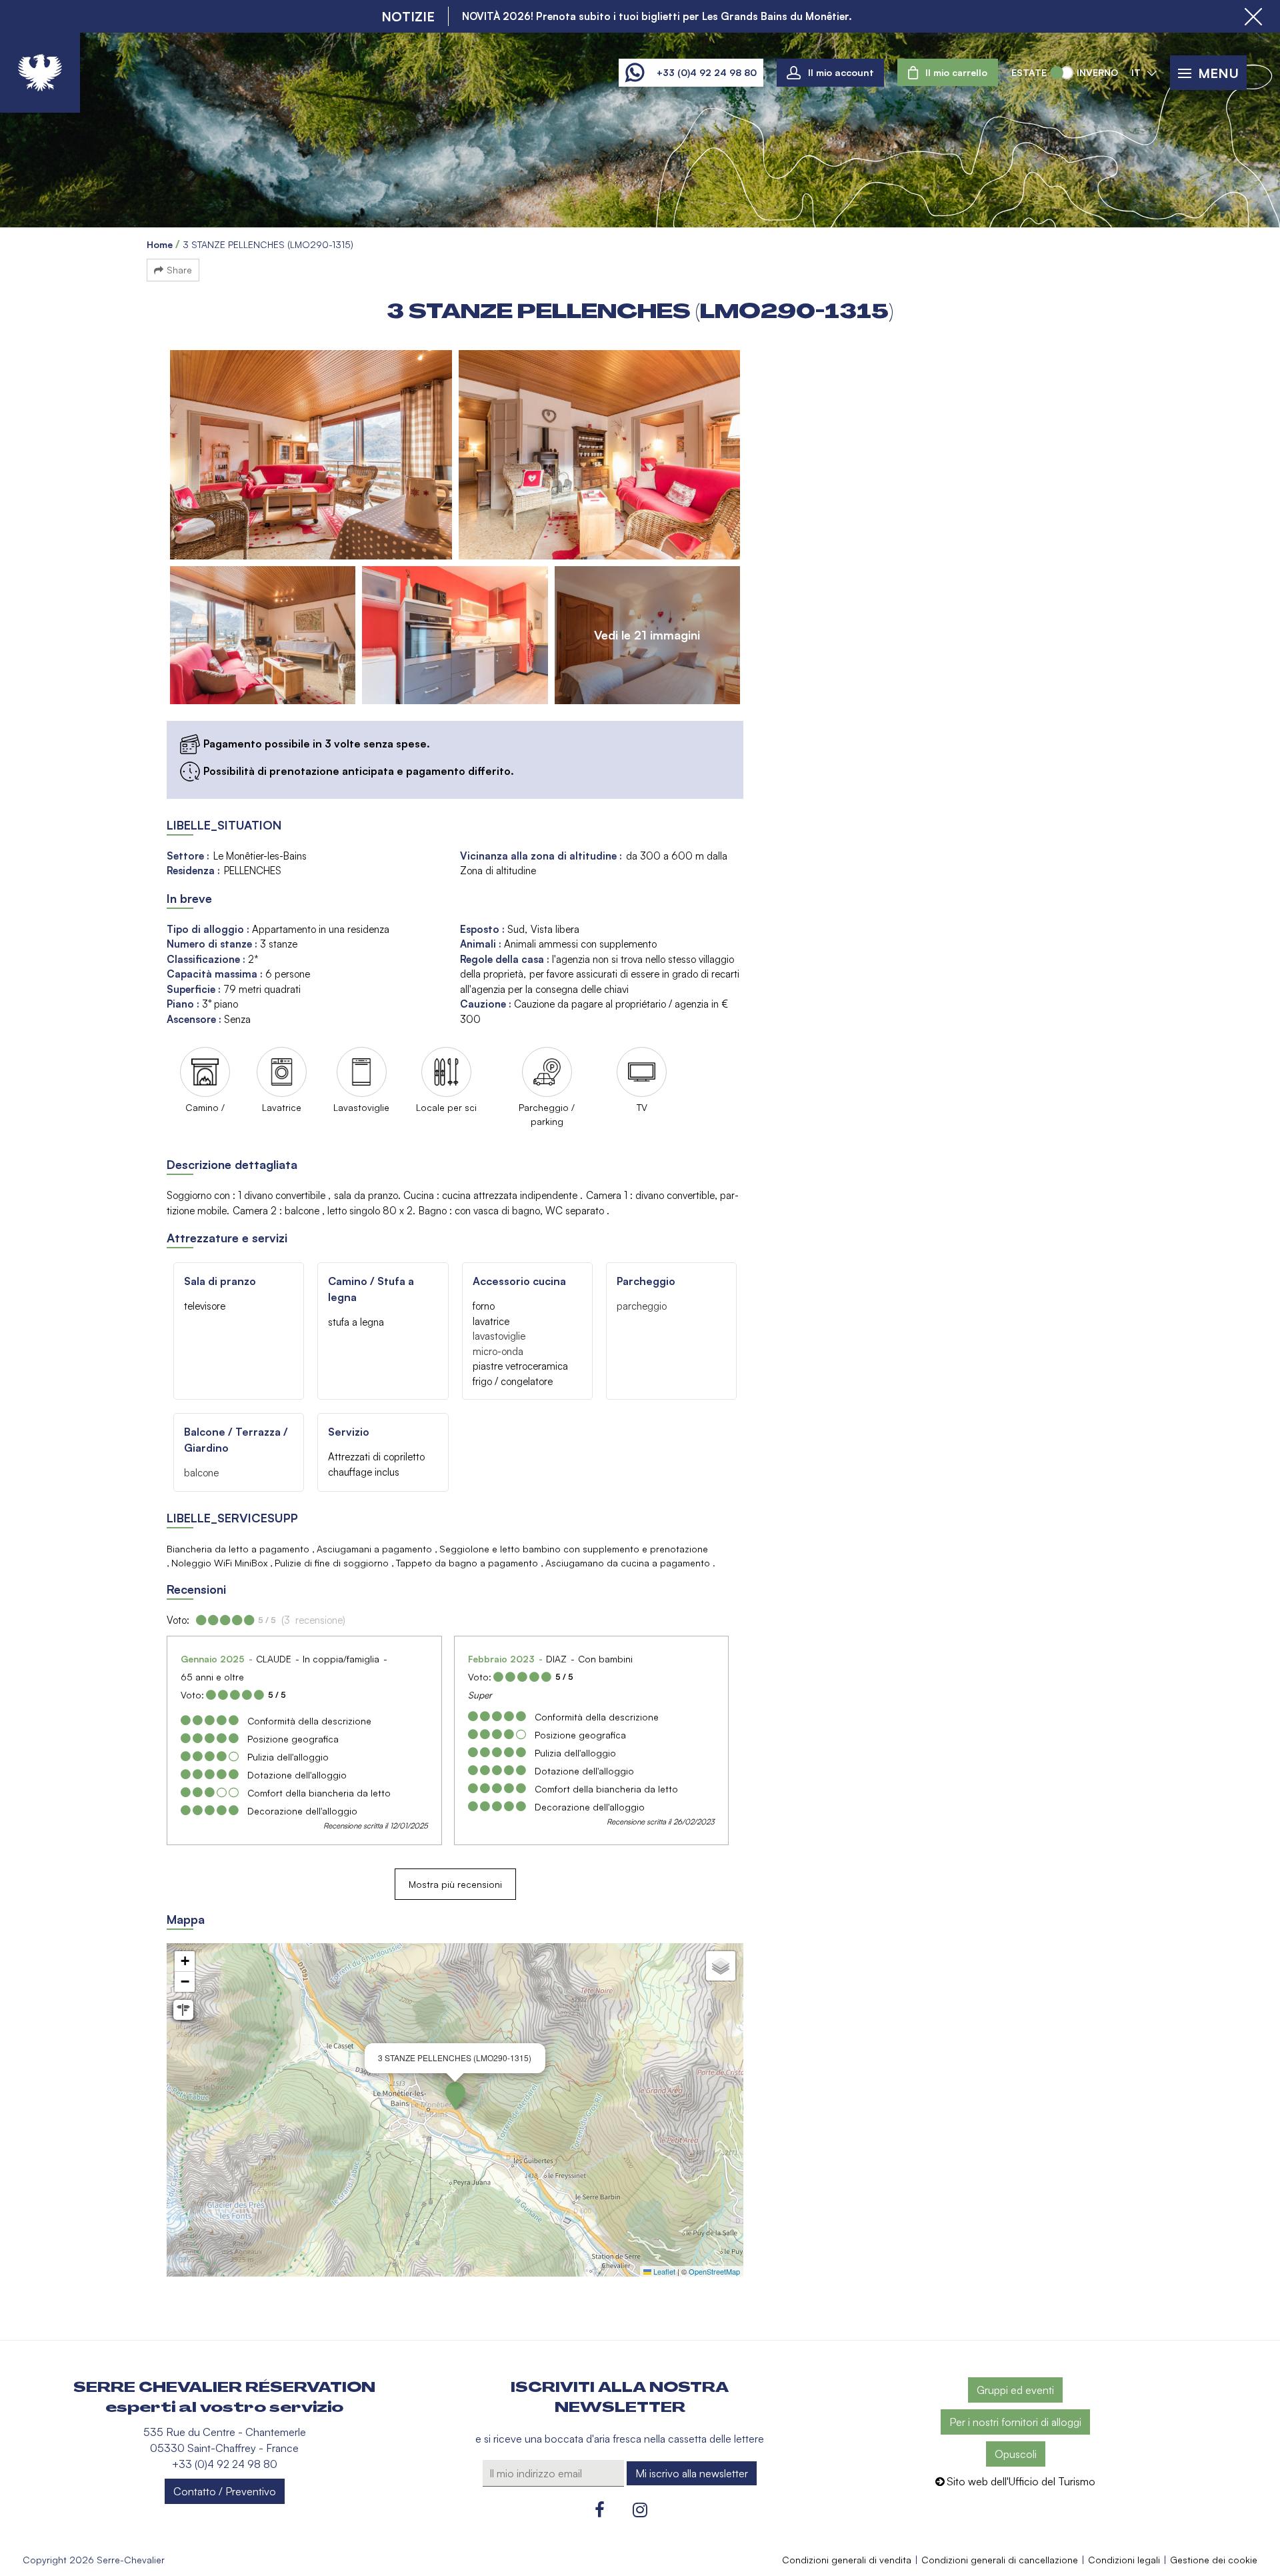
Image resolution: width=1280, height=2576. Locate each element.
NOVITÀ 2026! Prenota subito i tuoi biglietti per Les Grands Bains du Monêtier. (657, 16)
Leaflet (663, 2271)
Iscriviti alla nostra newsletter (620, 2397)
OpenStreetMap (714, 2271)
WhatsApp (634, 73)
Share (179, 270)
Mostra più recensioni (455, 1884)
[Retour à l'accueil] (40, 73)
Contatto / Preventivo (225, 2491)
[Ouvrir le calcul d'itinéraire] (183, 2010)
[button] (948, 72)
